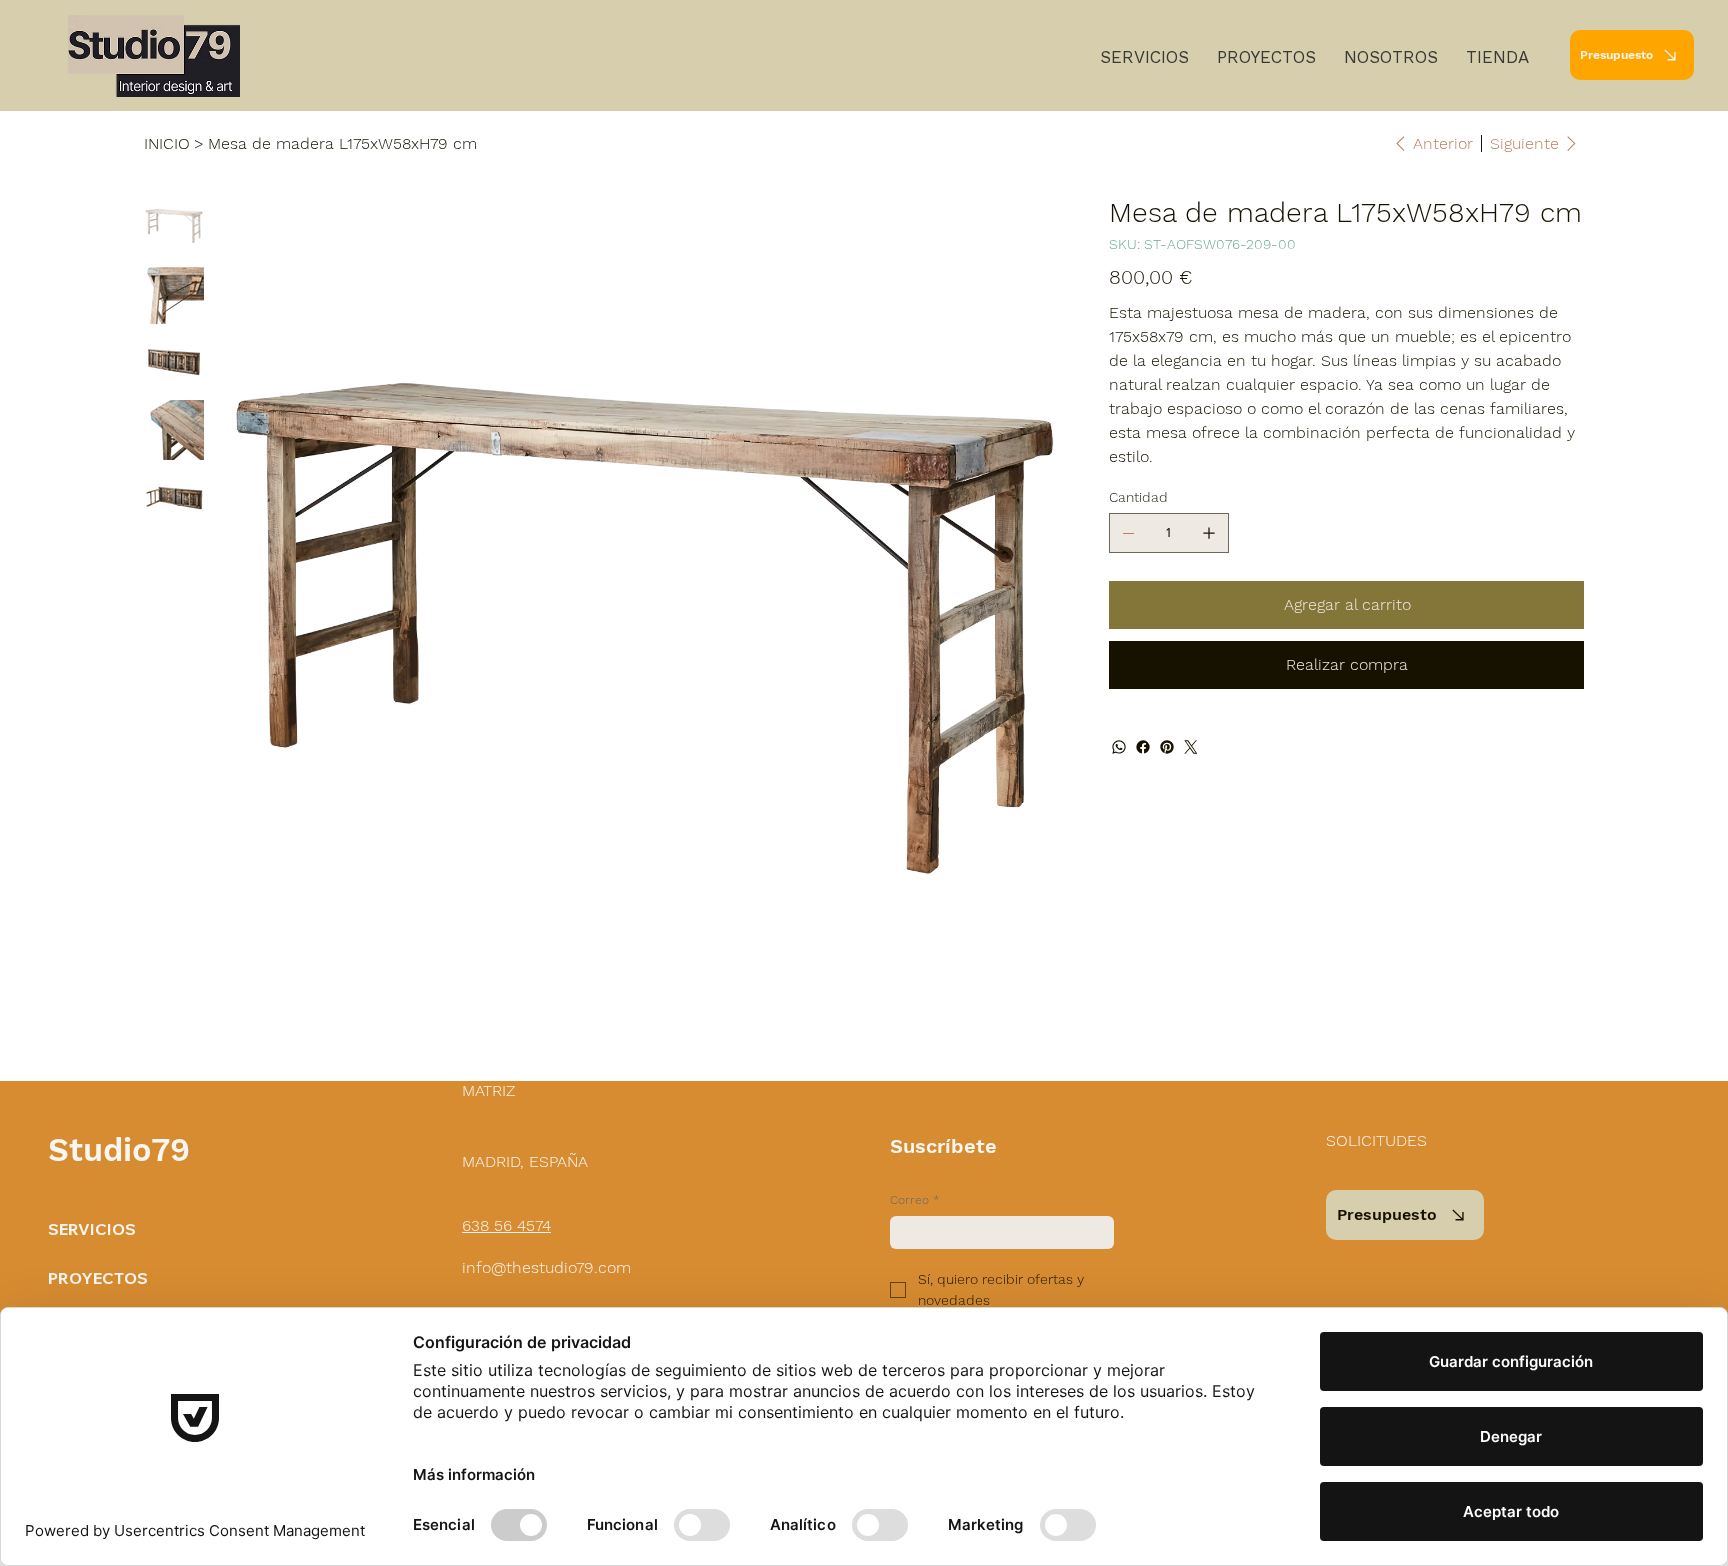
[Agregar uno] (1209, 533)
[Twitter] (1191, 747)
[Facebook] (1143, 747)
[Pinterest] (1167, 747)
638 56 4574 (506, 1225)
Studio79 (119, 1150)
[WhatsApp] (1119, 747)
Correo (915, 1200)
